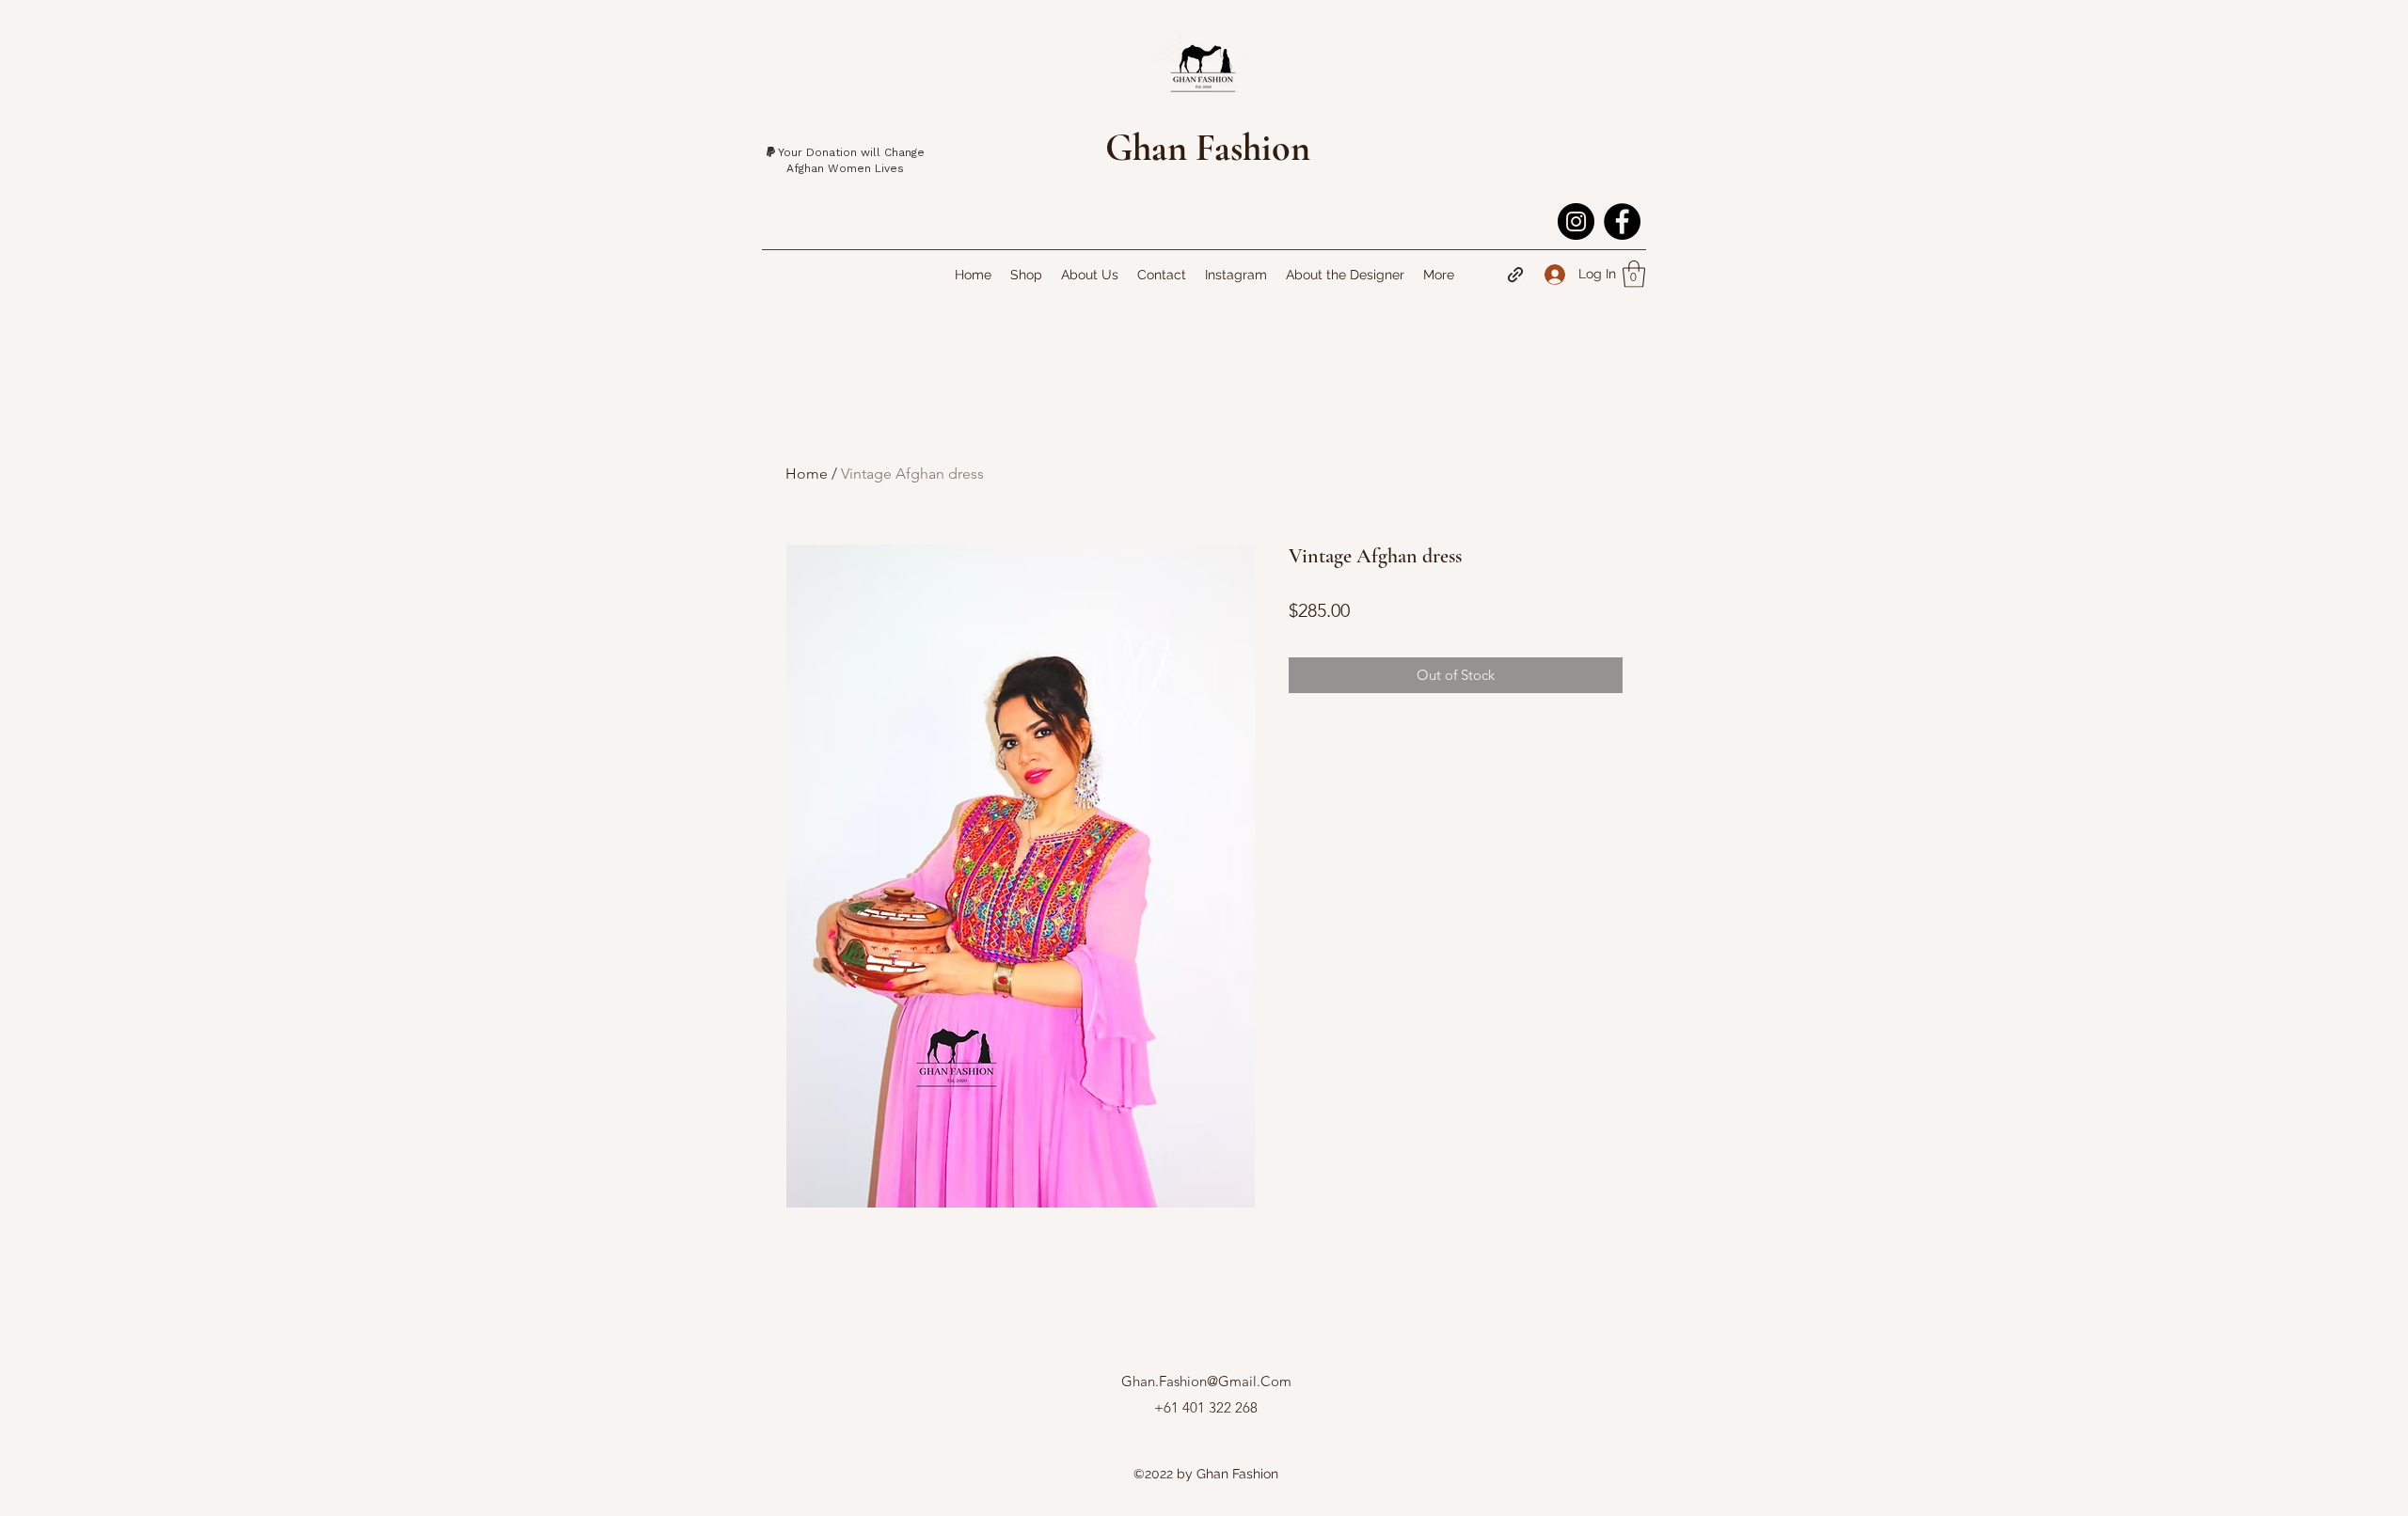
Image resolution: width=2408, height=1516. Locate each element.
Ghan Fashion (1208, 148)
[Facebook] (1622, 221)
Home (807, 474)
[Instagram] (1576, 221)
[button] (1634, 274)
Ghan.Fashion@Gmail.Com (1206, 1381)
